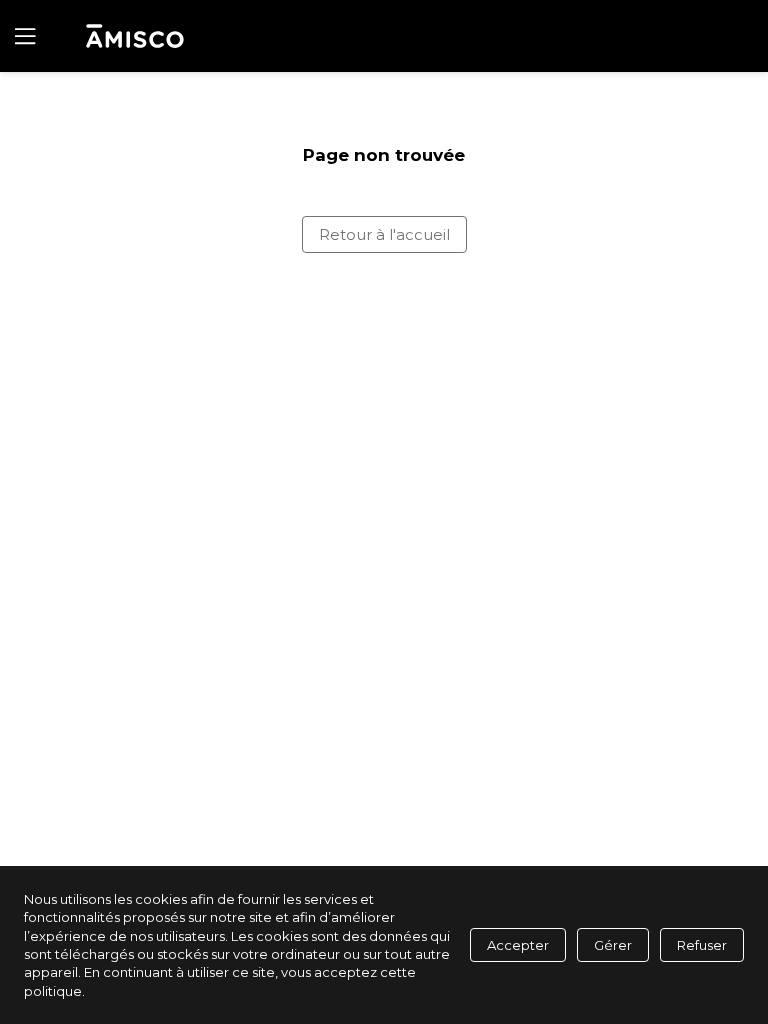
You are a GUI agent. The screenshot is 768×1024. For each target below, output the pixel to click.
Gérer (613, 945)
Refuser (702, 945)
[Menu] (23, 36)
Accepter (518, 945)
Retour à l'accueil (384, 234)
